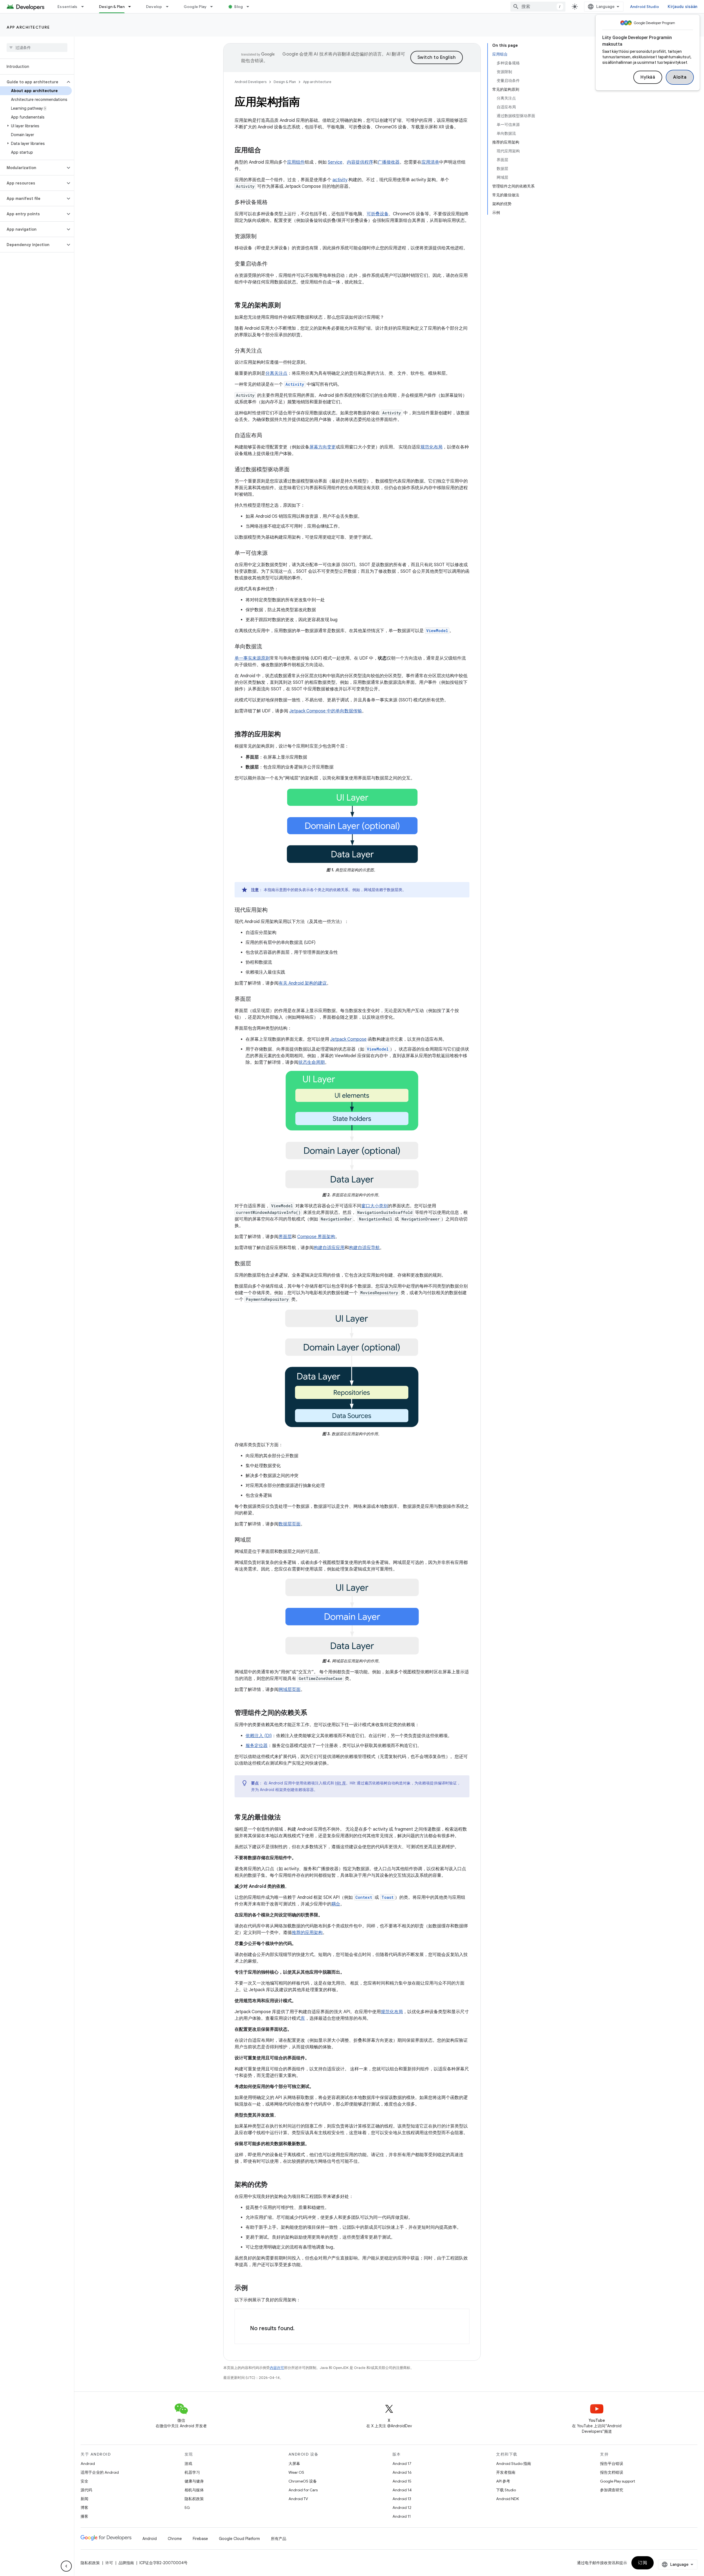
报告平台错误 (612, 2464)
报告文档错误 (612, 2472)
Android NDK (508, 2499)
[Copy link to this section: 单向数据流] (268, 647)
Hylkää (648, 77)
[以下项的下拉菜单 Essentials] (85, 7)
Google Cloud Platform (239, 2539)
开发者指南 (506, 2472)
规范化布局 (431, 447)
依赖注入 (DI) (259, 1736)
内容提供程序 (360, 162)
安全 (84, 2481)
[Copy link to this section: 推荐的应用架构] (286, 735)
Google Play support (618, 2481)
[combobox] (538, 7)
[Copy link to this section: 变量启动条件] (273, 264)
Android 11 (402, 2516)
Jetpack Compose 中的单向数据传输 (326, 711)
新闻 (84, 2499)
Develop (154, 7)
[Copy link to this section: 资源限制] (262, 237)
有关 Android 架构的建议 (303, 983)
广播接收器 (389, 162)
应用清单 (430, 162)
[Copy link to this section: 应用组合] (266, 151)
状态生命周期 (312, 1062)
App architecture (28, 27)
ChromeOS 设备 (303, 2481)
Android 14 (402, 2490)
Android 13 (402, 2499)
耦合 (336, 1904)
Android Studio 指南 (514, 2464)
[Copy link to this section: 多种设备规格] (273, 203)
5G (187, 2508)
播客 (84, 2516)
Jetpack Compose (348, 1039)
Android (88, 2464)
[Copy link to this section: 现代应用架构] (273, 910)
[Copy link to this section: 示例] (253, 2288)
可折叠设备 (378, 214)
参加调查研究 (612, 2490)
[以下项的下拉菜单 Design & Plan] (132, 7)
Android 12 (402, 2508)
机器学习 (192, 2472)
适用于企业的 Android (100, 2472)
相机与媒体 (194, 2490)
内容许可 (277, 2368)
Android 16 (402, 2472)
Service (335, 162)
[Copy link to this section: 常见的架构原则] (286, 306)
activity (340, 180)
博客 (84, 2508)
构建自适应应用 (329, 1248)
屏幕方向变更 (323, 447)
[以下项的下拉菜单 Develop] (170, 7)
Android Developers (251, 82)
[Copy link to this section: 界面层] (257, 999)
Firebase (200, 2539)
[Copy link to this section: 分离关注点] (268, 351)
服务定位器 (257, 1746)
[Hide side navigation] (66, 2566)
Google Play (195, 7)
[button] (33, 82)
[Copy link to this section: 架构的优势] (273, 2185)
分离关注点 (276, 373)
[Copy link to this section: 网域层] (257, 1540)
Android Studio (645, 7)
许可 (109, 2563)
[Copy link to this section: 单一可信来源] (273, 553)
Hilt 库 (341, 1783)
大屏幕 (294, 2464)
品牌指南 (126, 2563)
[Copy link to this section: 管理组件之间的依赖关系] (313, 1713)
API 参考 (503, 2481)
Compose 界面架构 (316, 1237)
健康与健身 (194, 2481)
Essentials (68, 7)
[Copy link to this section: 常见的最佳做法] (286, 1817)
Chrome (175, 2539)
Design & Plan (112, 7)
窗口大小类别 (375, 1206)
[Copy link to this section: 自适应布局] (268, 436)
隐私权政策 (194, 2499)
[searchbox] (37, 48)
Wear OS (296, 2472)
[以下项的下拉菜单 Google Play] (214, 7)
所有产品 (279, 2539)
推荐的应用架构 (307, 1933)
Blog (239, 7)
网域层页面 (290, 1690)
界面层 (285, 1237)
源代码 (86, 2490)
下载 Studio (506, 2490)
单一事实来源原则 (252, 658)
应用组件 (296, 162)
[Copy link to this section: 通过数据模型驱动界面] (295, 470)
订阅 (643, 2563)
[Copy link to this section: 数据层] (257, 1264)
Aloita (680, 77)
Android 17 (402, 2464)
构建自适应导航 (364, 1248)
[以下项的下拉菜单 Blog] (250, 7)
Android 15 (402, 2481)
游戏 (188, 2464)
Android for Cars (303, 2490)
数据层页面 (290, 1524)
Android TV (298, 2499)
